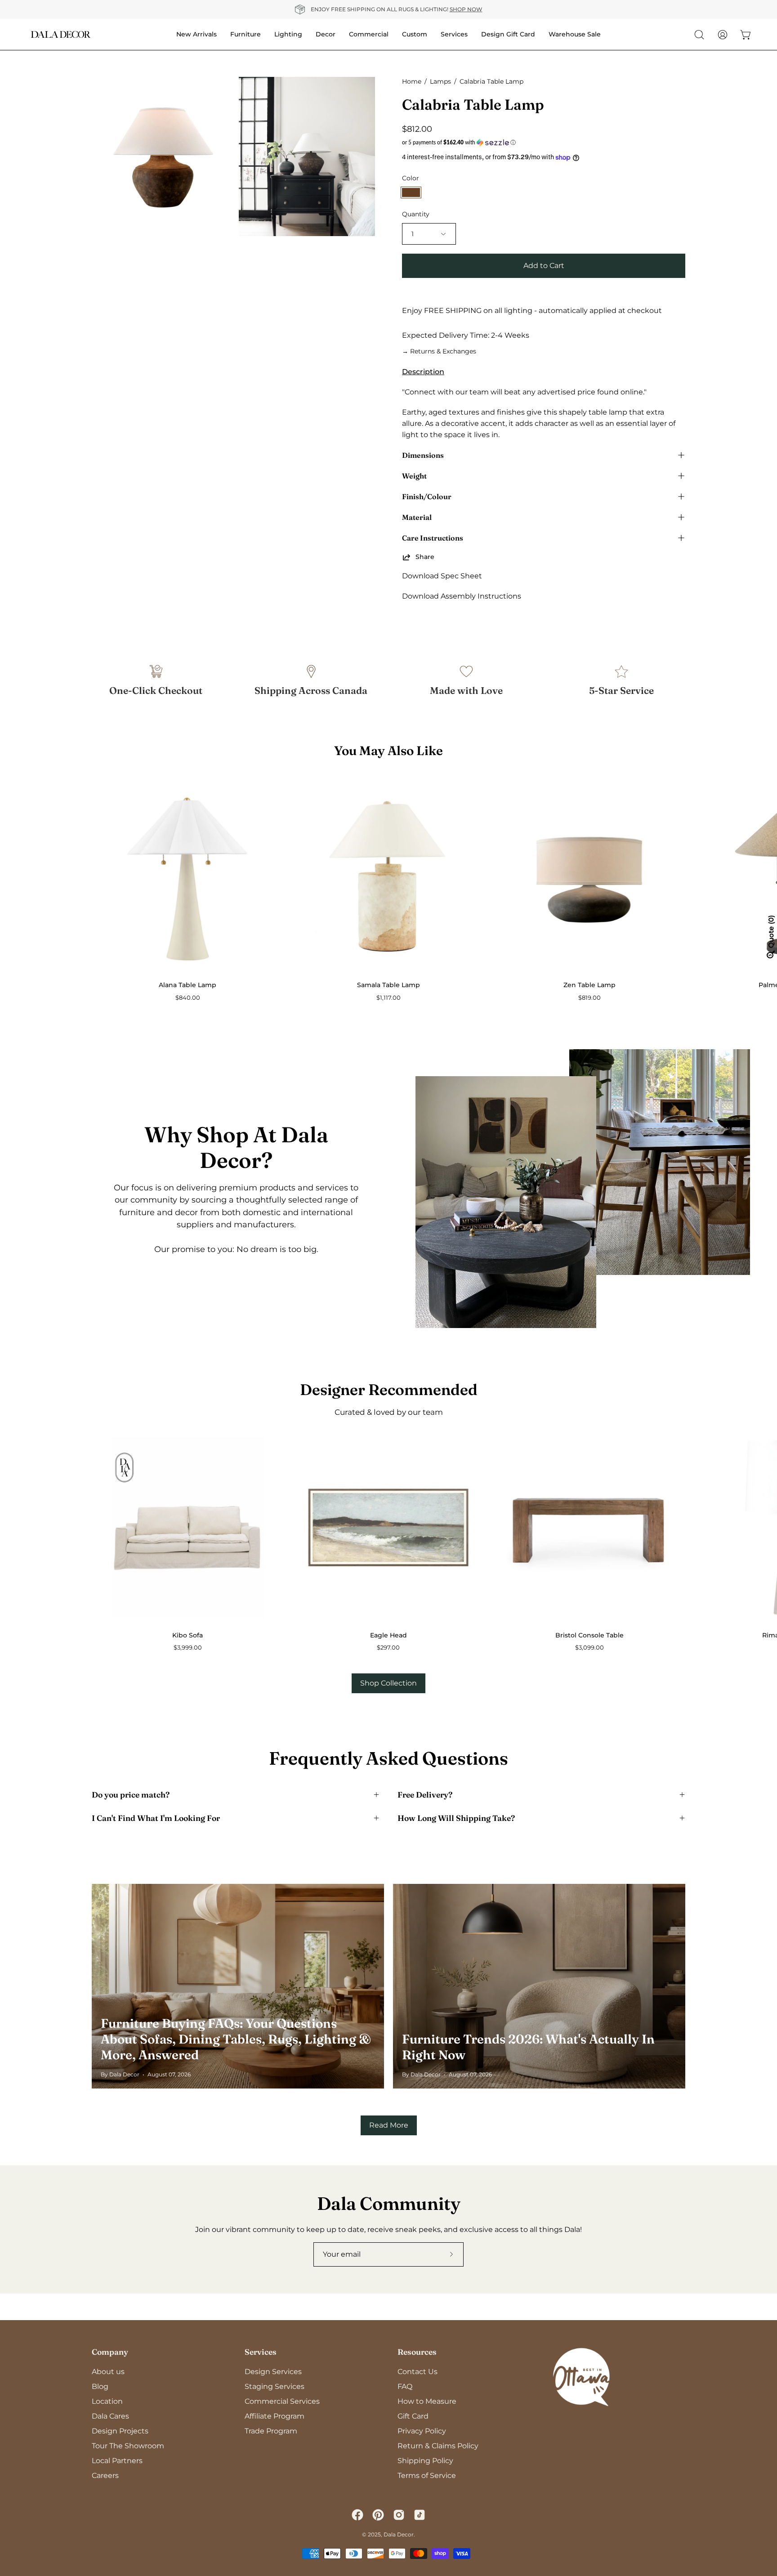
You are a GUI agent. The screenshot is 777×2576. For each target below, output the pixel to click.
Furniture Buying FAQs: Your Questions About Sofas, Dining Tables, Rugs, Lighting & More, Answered (236, 2039)
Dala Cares (110, 2416)
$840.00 (188, 998)
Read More (389, 2125)
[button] (544, 143)
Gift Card (413, 2416)
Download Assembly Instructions (462, 596)
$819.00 (589, 998)
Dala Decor (399, 2534)
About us (108, 2372)
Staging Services (275, 2386)
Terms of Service (427, 2475)
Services (261, 2352)
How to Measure (427, 2401)
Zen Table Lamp (589, 985)
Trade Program (271, 2431)
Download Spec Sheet (442, 576)
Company (110, 2352)
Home (412, 81)
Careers (105, 2475)
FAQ (405, 2386)
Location (107, 2401)
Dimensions (423, 455)
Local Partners (117, 2461)
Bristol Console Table (589, 1635)
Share (425, 557)
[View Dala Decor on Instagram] (399, 2515)
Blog (100, 2386)
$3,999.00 (188, 1648)
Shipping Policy (425, 2461)
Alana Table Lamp (188, 985)
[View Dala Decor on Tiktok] (420, 2515)
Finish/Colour (427, 496)
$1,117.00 (388, 998)
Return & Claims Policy (438, 2446)
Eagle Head (388, 1635)
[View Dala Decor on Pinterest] (378, 2515)
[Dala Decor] (61, 34)
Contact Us (418, 2372)
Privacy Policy (422, 2431)
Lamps (440, 81)
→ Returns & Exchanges (439, 351)
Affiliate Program (275, 2416)
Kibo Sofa (188, 1635)
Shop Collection (388, 1683)
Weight (414, 476)
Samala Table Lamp (388, 985)
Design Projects (120, 2431)
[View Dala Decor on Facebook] (357, 2515)
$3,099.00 (589, 1648)
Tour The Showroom (128, 2446)
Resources (417, 2352)
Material (417, 517)
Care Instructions (433, 538)
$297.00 (388, 1648)
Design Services (273, 2372)
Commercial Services (282, 2401)
